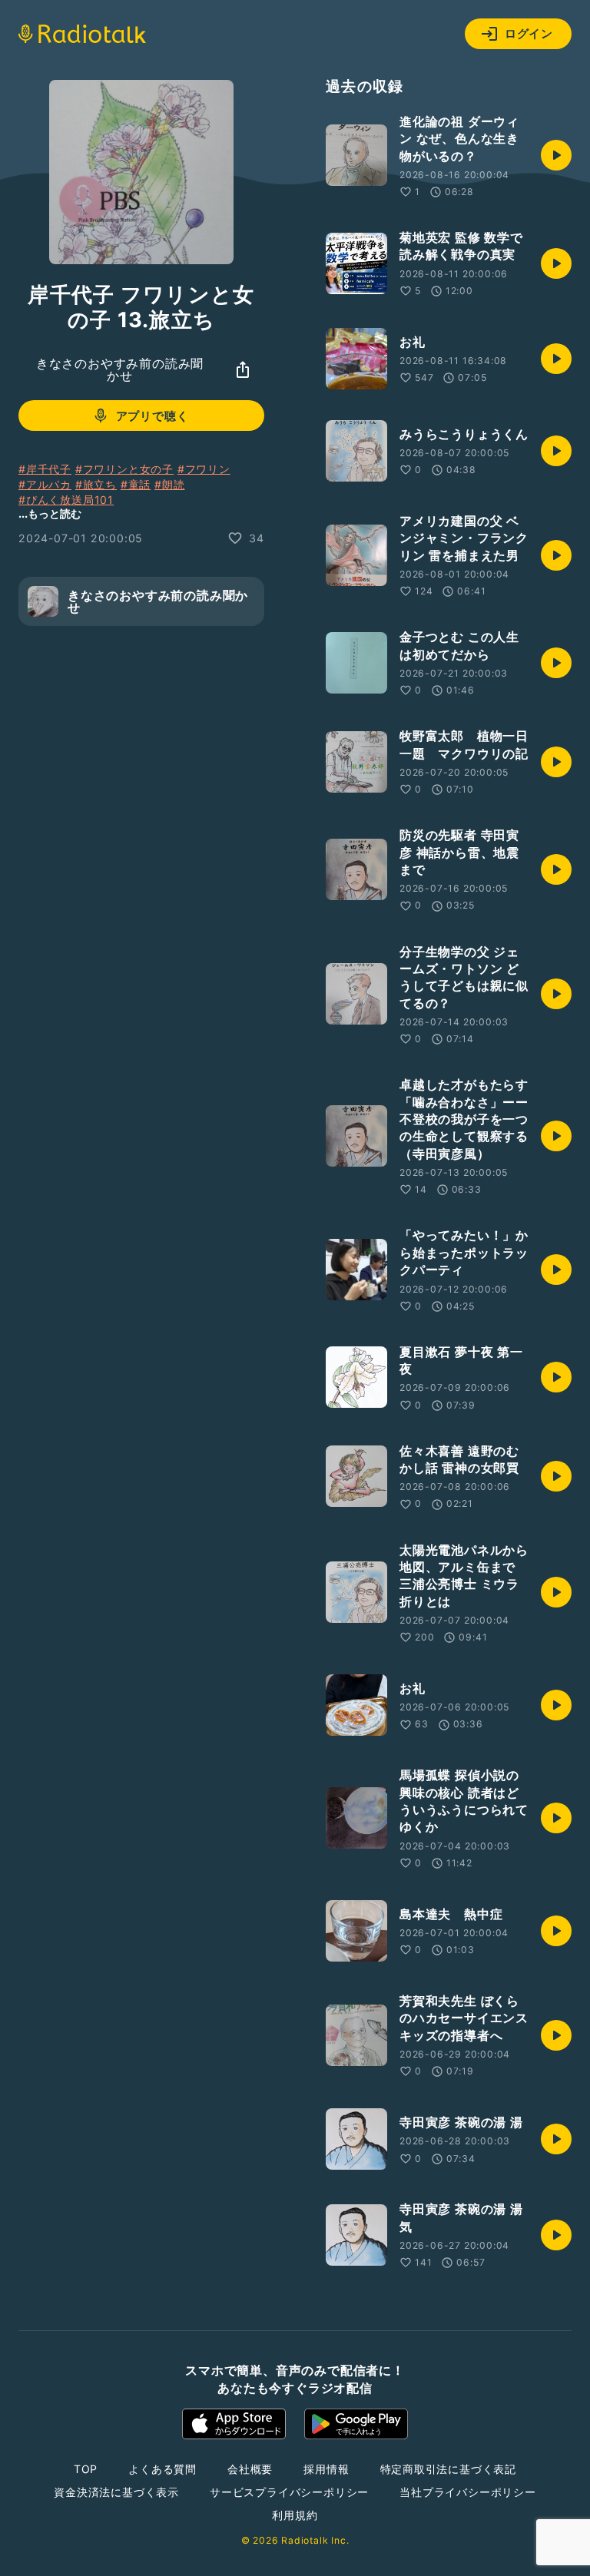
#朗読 (169, 484)
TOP (86, 2469)
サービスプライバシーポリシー (289, 2492)
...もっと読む (50, 513)
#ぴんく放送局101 (66, 500)
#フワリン (204, 469)
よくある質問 (162, 2469)
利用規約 (295, 2515)
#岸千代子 (45, 469)
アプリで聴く (152, 416)
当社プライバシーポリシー (468, 2492)
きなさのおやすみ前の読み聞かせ (120, 369)
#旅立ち (96, 484)
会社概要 (250, 2469)
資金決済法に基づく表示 (116, 2492)
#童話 (136, 484)
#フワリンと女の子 (124, 469)
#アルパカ (45, 484)
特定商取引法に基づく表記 (449, 2469)
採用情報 (326, 2469)
